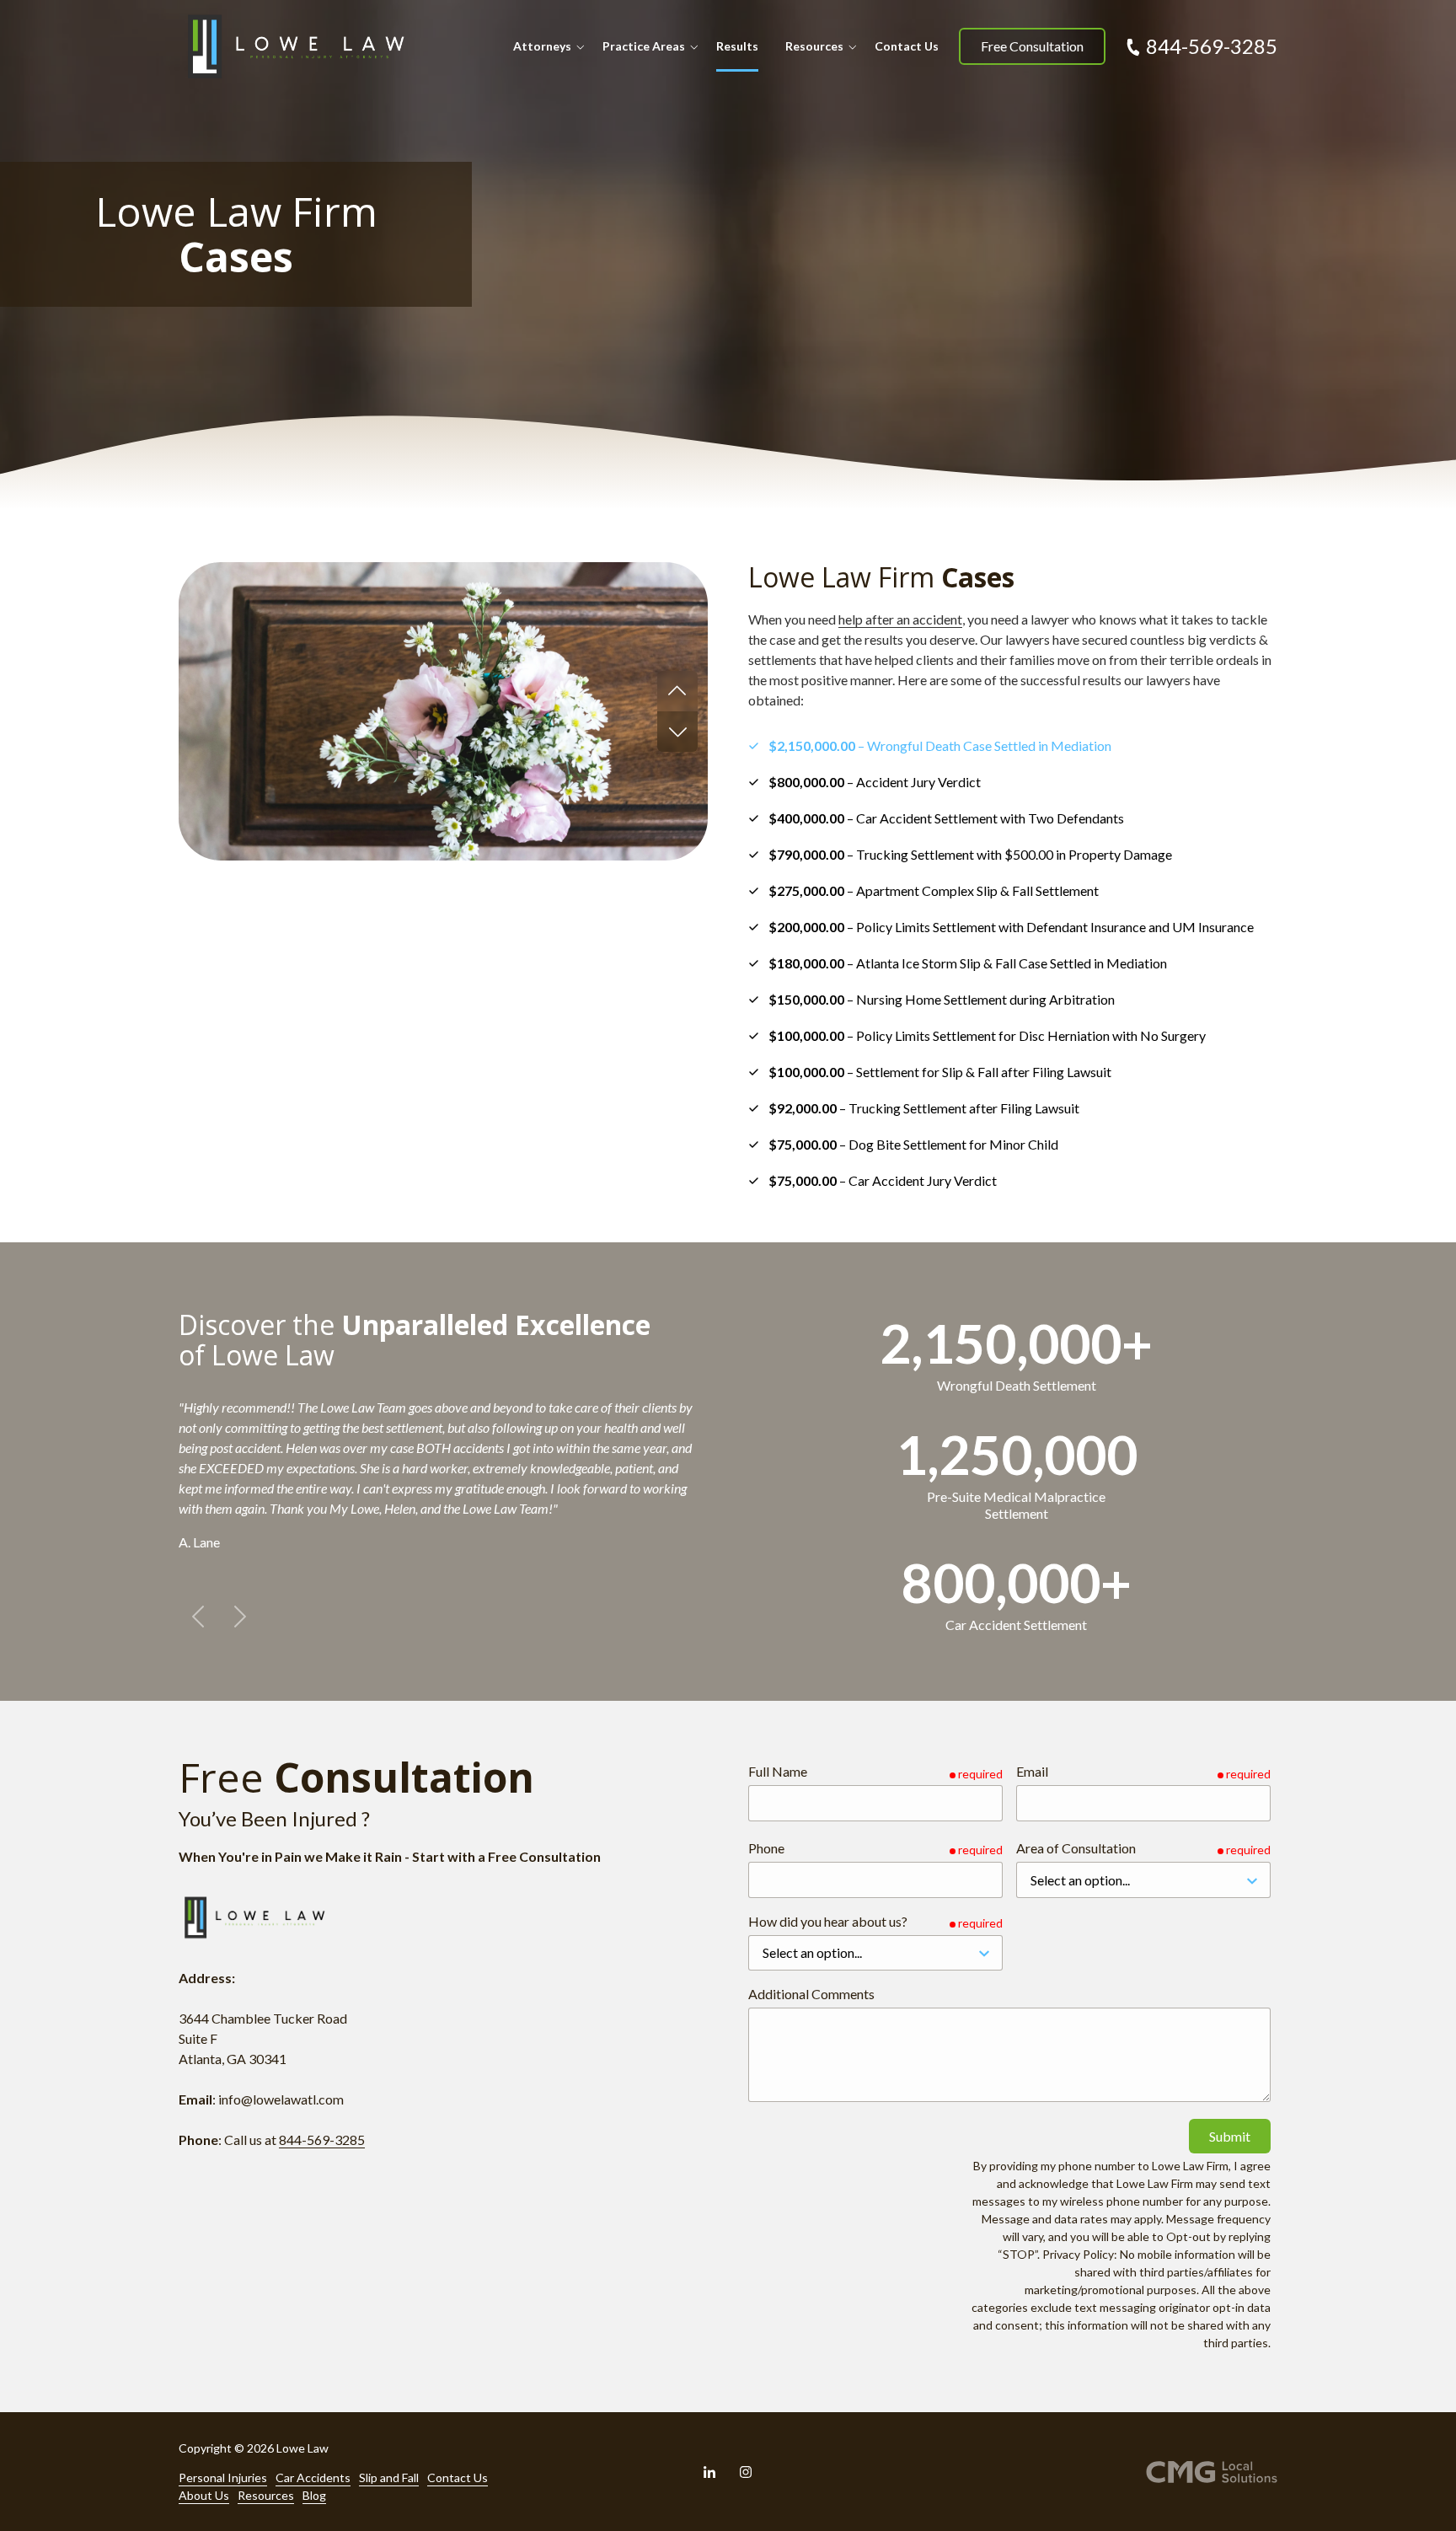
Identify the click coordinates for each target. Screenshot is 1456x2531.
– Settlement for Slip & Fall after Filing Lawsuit (940, 1072)
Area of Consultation (1076, 1848)
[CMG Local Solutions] (1212, 2472)
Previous (677, 691)
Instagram (746, 2472)
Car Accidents (313, 2477)
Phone (766, 1848)
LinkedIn (709, 2472)
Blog (314, 2495)
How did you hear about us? (828, 1921)
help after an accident (900, 619)
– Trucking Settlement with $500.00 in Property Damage (970, 854)
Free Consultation (1032, 46)
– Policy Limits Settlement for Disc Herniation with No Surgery (987, 1035)
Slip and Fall (389, 2477)
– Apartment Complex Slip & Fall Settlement (934, 890)
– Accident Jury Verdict (875, 782)
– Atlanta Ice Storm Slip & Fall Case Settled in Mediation (968, 963)
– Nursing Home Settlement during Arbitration (942, 999)
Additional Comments (811, 1994)
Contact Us (458, 2477)
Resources (266, 2495)
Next (677, 732)
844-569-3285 (1212, 46)
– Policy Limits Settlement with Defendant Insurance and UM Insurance (1011, 927)
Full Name (778, 1771)
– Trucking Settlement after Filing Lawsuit (924, 1108)
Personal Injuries (223, 2477)
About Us (204, 2495)
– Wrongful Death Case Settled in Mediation (940, 745)
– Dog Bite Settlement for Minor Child (913, 1144)
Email (1032, 1771)
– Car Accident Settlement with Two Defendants (946, 818)
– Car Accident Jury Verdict (883, 1180)
